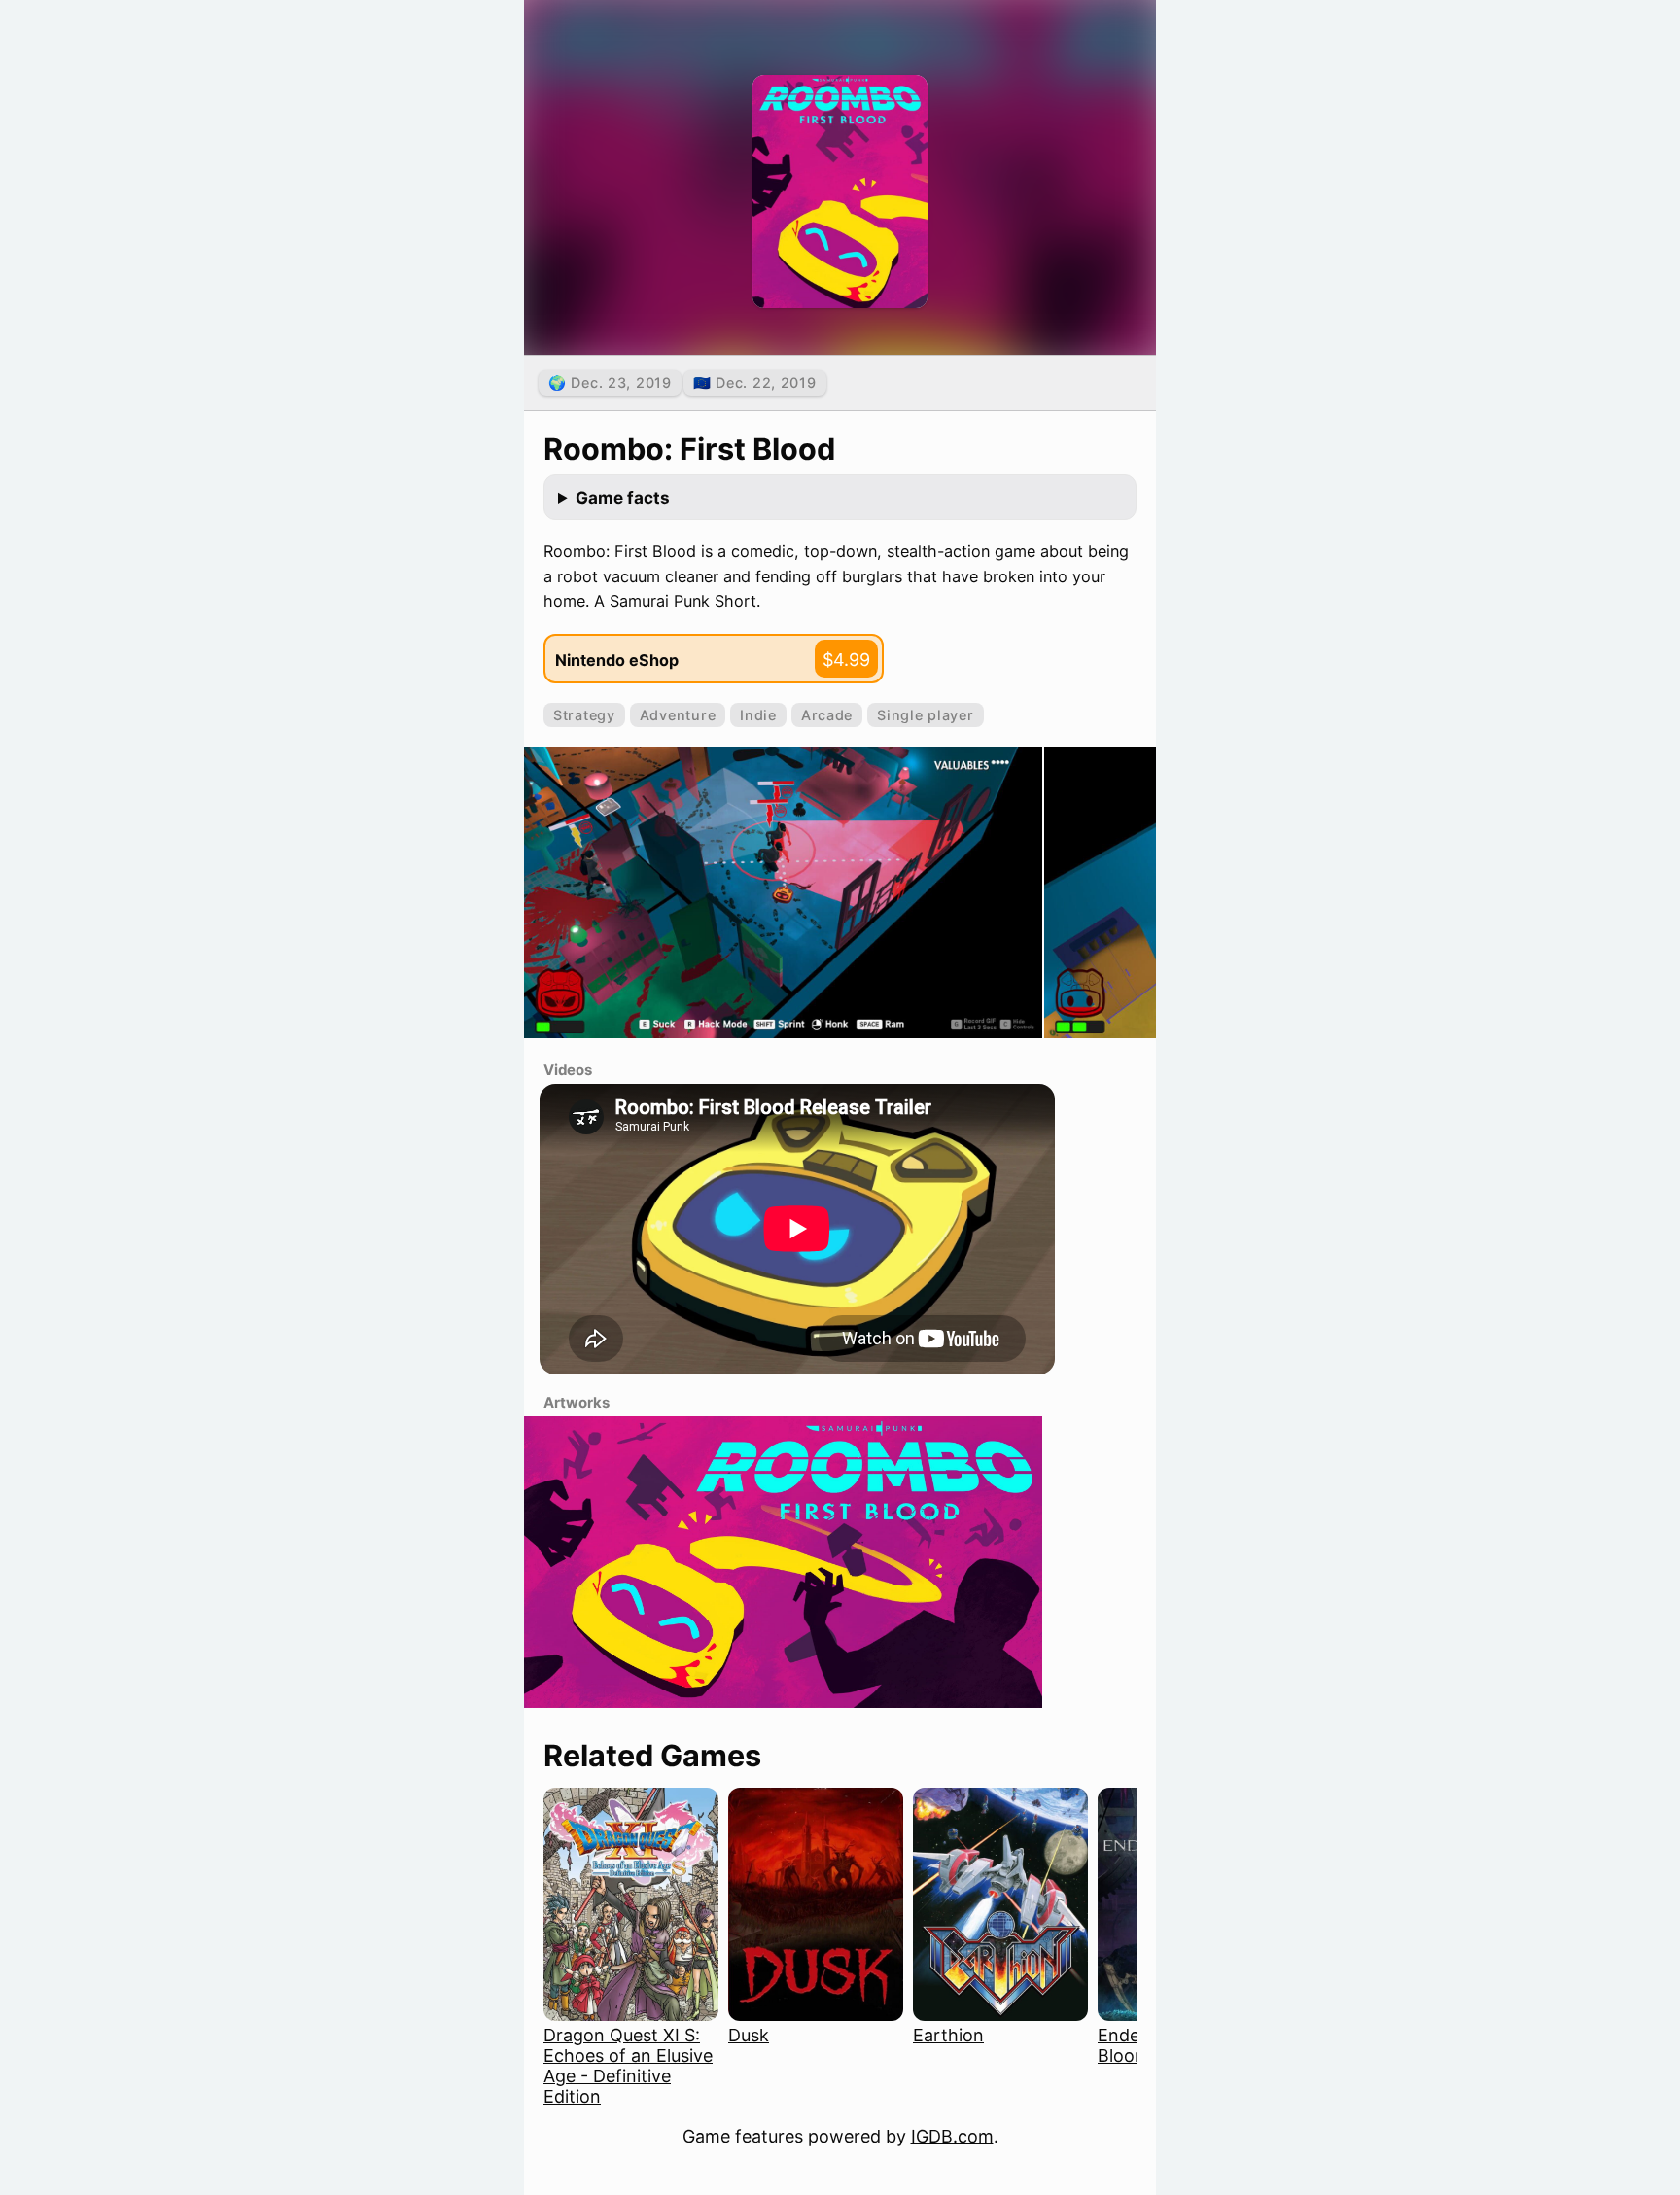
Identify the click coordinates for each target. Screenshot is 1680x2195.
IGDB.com (952, 2136)
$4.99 (846, 660)
